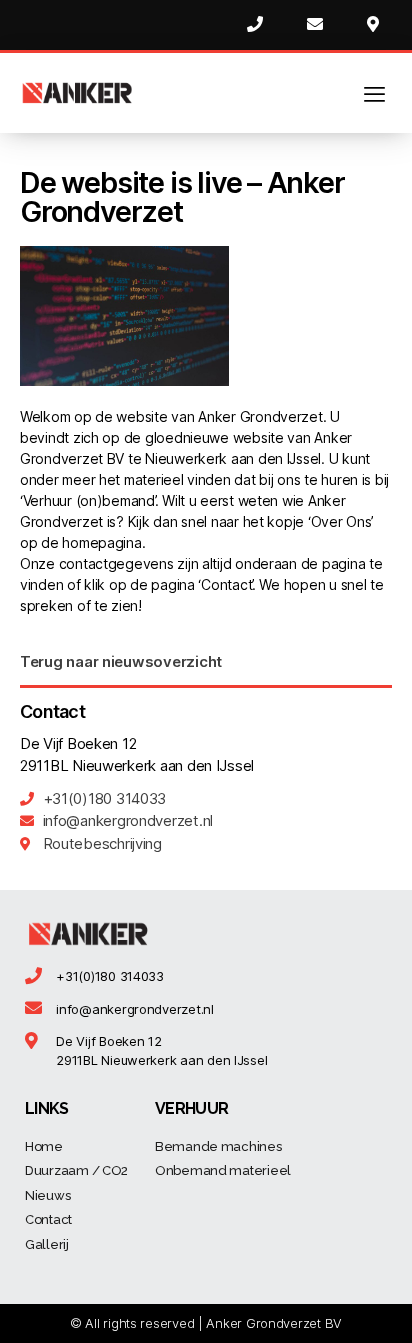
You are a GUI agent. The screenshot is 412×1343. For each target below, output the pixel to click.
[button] (121, 661)
